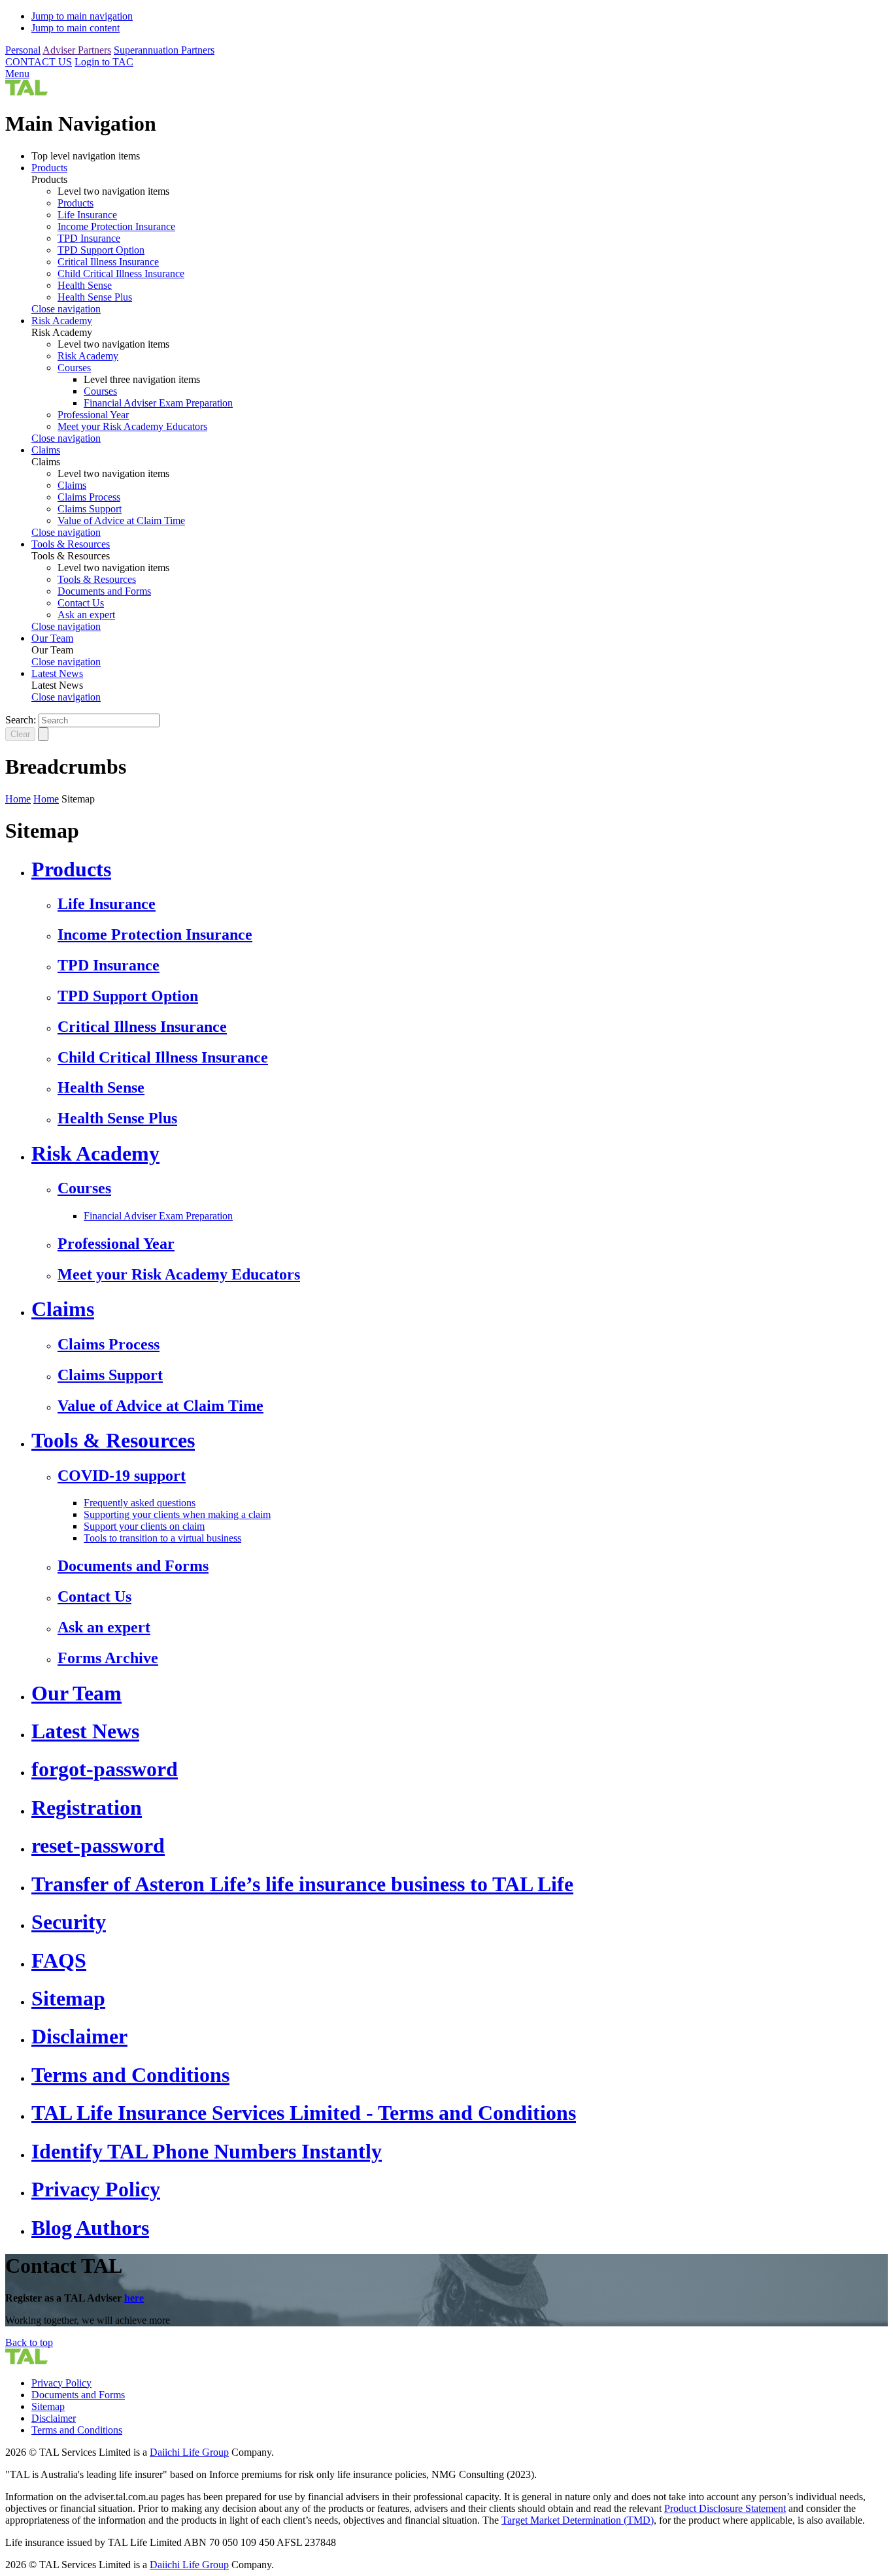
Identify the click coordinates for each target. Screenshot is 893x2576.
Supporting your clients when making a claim (177, 1514)
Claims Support (90, 509)
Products (49, 168)
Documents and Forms (104, 591)
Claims (46, 450)
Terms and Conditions (130, 2075)
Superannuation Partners (164, 50)
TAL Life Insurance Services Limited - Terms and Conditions (304, 2113)
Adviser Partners (77, 50)
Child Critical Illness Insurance (121, 273)
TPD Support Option (101, 250)
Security (69, 1922)
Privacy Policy (96, 2189)
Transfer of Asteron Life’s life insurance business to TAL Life (302, 1884)
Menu (17, 74)
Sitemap (68, 1998)
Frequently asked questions (140, 1503)
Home (18, 799)
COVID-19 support (122, 1476)
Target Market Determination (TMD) (578, 2520)
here (134, 2298)
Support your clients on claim (144, 1526)
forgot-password (105, 1769)
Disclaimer (79, 2036)
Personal (23, 50)
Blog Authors (90, 2228)
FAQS (59, 1960)
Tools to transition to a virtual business (162, 1538)
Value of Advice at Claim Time (121, 520)
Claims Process (89, 497)
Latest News (57, 673)
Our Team (52, 638)
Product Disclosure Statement (725, 2508)
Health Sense (85, 285)
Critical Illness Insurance (108, 262)
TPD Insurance (89, 238)
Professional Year (93, 415)
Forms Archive (108, 1658)
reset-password (98, 1845)
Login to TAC (104, 62)
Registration (87, 1808)
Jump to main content (76, 28)
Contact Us (81, 603)
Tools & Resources (71, 544)
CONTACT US (39, 62)
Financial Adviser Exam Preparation (158, 403)
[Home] (26, 92)
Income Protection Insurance (116, 226)
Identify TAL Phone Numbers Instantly (207, 2151)
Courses (74, 368)
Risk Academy (62, 321)
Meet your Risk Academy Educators (132, 426)
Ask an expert (86, 615)
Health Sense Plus (95, 297)
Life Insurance (87, 215)
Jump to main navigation (82, 16)
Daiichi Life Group (189, 2452)
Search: (21, 720)
